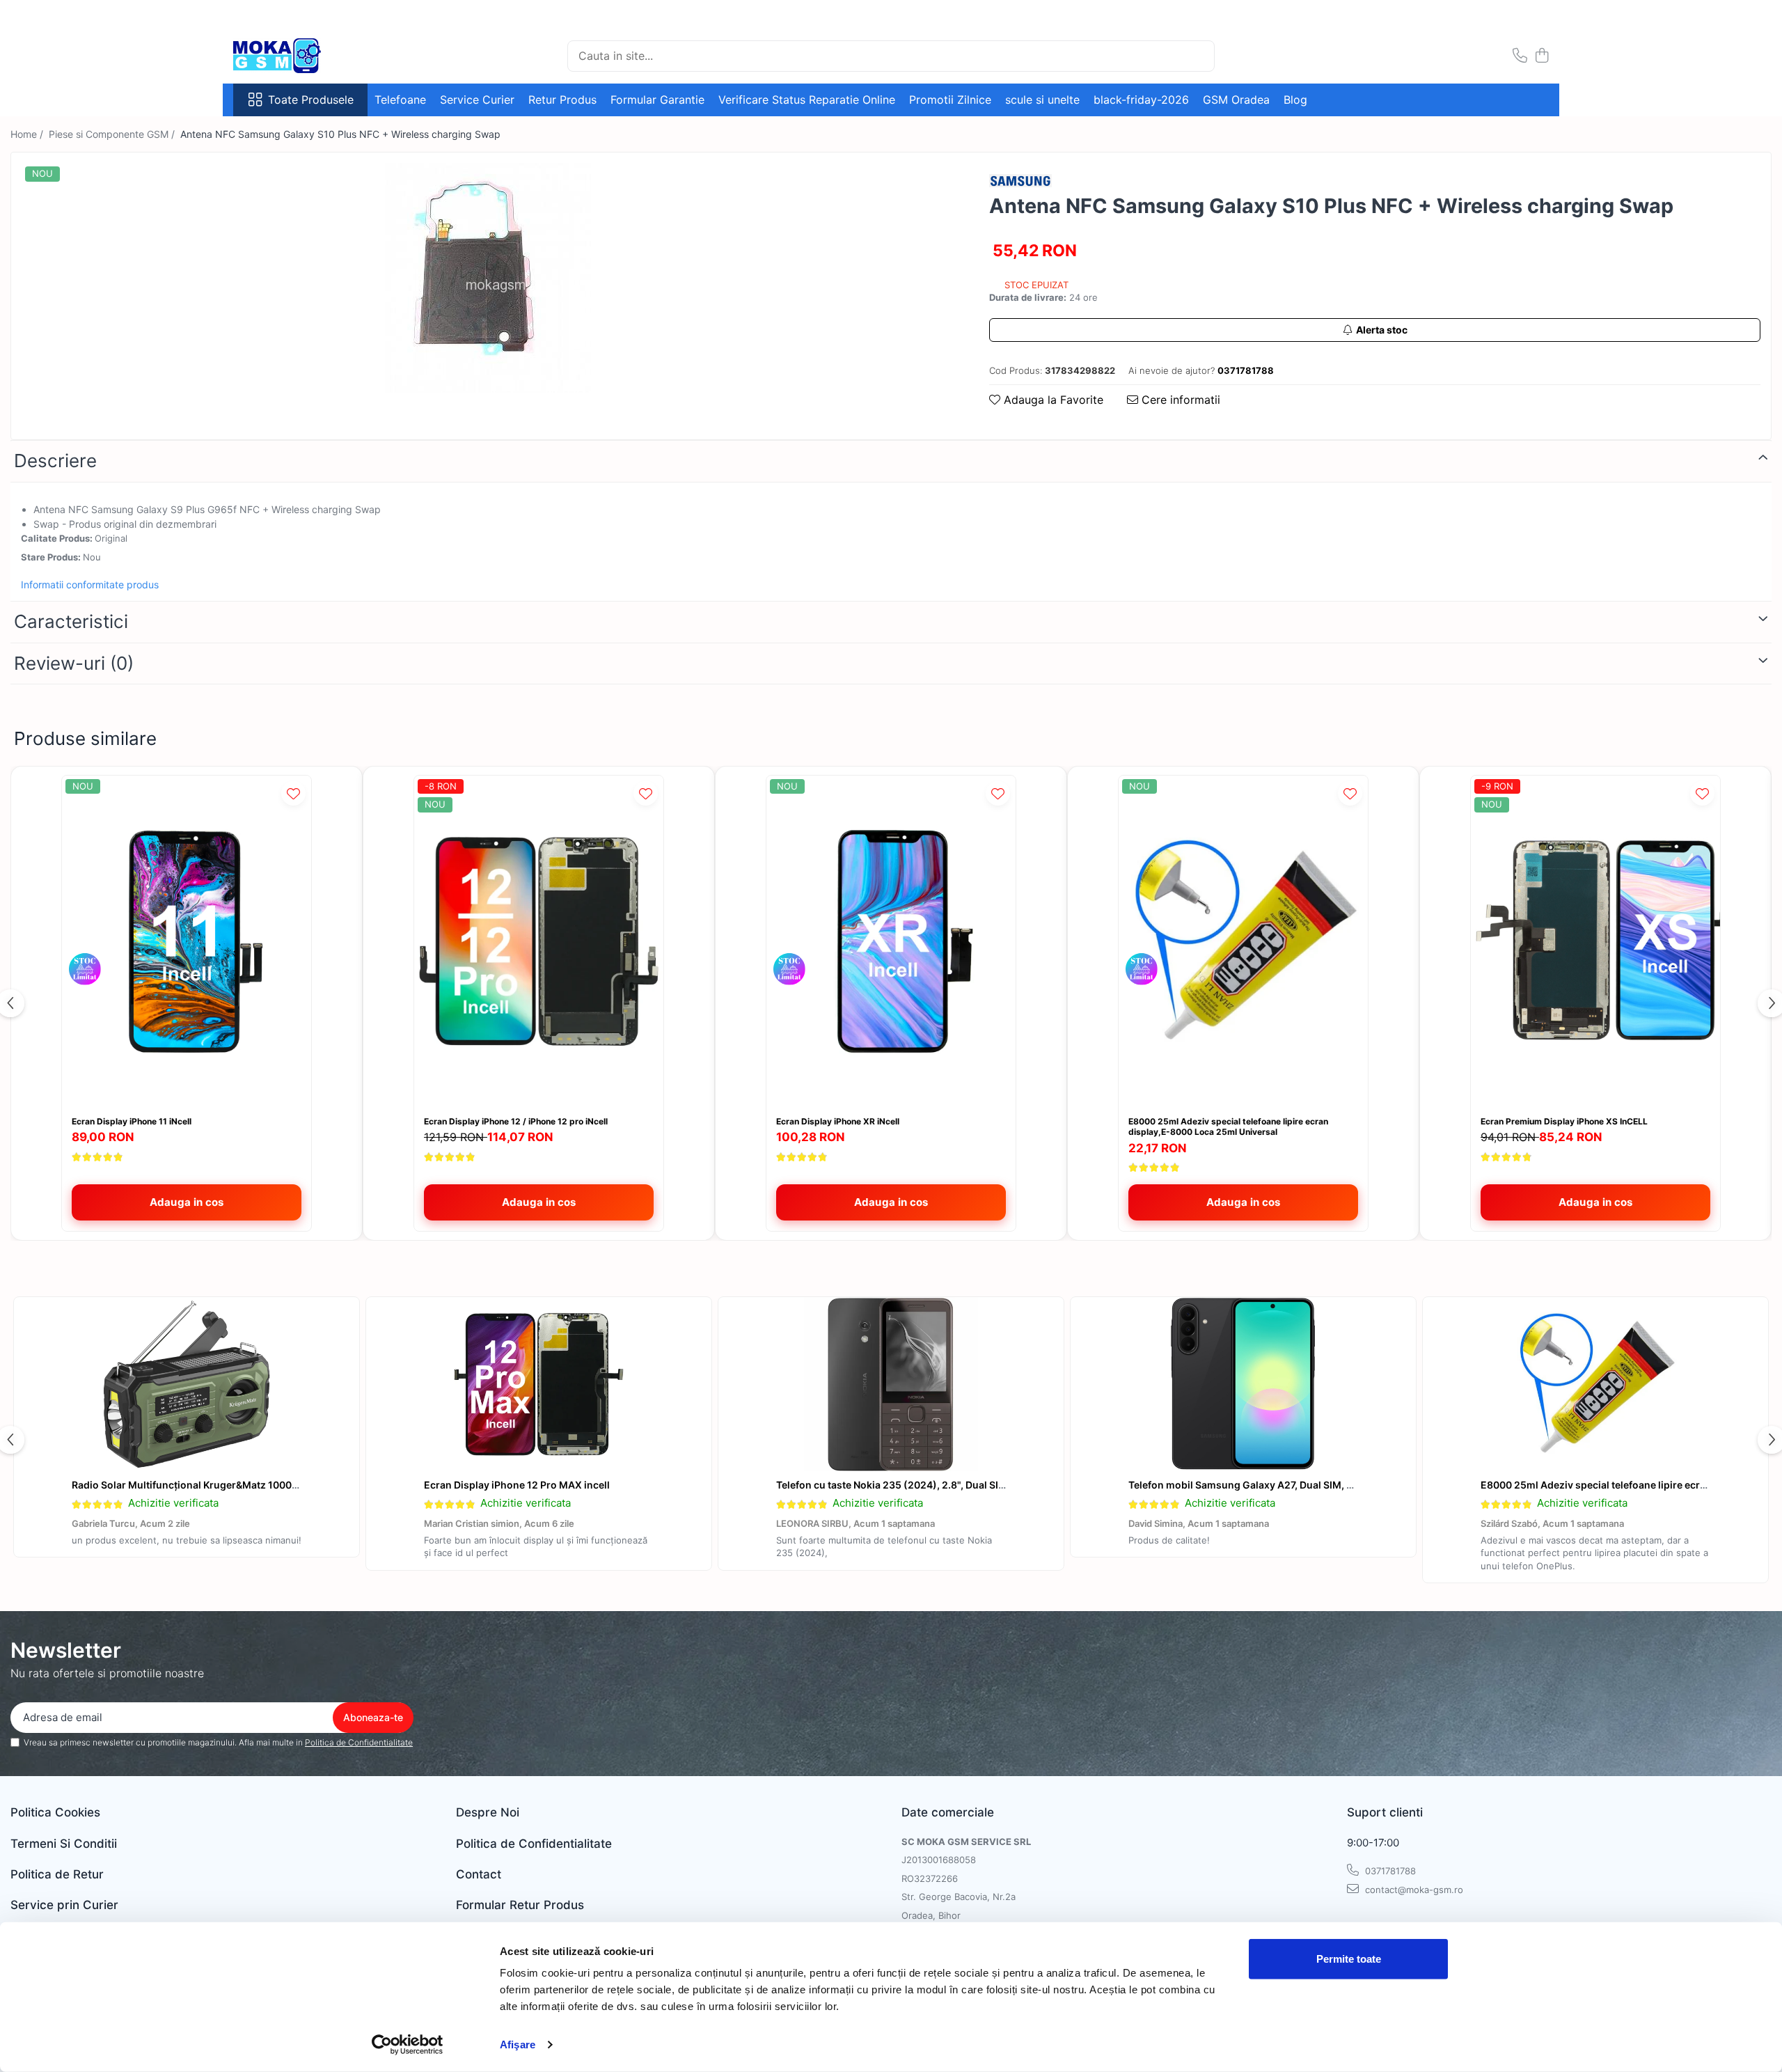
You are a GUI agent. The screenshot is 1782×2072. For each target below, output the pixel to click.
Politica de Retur (57, 1874)
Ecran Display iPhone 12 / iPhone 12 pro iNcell (516, 1121)
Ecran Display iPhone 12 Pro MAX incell (517, 1485)
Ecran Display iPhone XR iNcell (838, 1121)
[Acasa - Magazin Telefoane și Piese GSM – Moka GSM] (303, 56)
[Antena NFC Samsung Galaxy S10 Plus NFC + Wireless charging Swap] (488, 278)
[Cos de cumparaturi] (1541, 56)
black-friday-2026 (1141, 100)
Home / (28, 134)
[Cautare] (1198, 56)
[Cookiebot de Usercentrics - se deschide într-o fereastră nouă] (408, 2045)
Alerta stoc (1382, 330)
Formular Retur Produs (520, 1905)
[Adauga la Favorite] (293, 793)
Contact (479, 1874)
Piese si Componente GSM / (113, 134)
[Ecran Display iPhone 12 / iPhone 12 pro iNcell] (539, 942)
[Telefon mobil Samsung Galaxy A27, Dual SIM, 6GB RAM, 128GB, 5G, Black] (1243, 1384)
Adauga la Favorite (1052, 400)
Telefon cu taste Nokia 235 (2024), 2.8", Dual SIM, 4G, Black (916, 1485)
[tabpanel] (488, 278)
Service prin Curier (64, 1905)
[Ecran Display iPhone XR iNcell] (891, 942)
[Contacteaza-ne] (1520, 56)
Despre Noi (488, 1812)
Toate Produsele (311, 100)
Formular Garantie (657, 100)
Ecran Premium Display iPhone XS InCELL (1564, 1121)
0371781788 (1389, 1871)
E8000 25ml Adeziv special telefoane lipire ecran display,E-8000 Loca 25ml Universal (1228, 1127)
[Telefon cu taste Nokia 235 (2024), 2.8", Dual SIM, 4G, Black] (891, 1384)
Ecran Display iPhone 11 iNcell (132, 1121)
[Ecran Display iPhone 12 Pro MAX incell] (539, 1384)
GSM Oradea (1236, 100)
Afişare (518, 2044)
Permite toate (1349, 1959)
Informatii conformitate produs (90, 584)
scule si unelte (1042, 100)
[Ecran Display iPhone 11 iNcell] (187, 942)
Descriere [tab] (55, 461)
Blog (1295, 100)
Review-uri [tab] (74, 663)
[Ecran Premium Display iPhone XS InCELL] (1595, 942)
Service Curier (477, 100)
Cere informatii (1179, 400)
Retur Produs (562, 100)
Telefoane (400, 100)
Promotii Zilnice (950, 100)
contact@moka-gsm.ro (1413, 1890)
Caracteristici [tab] (71, 621)
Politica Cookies (55, 1812)
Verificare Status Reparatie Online (807, 100)
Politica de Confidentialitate (359, 1742)
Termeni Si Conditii (64, 1844)
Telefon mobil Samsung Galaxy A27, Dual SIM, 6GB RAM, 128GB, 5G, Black (1302, 1485)
